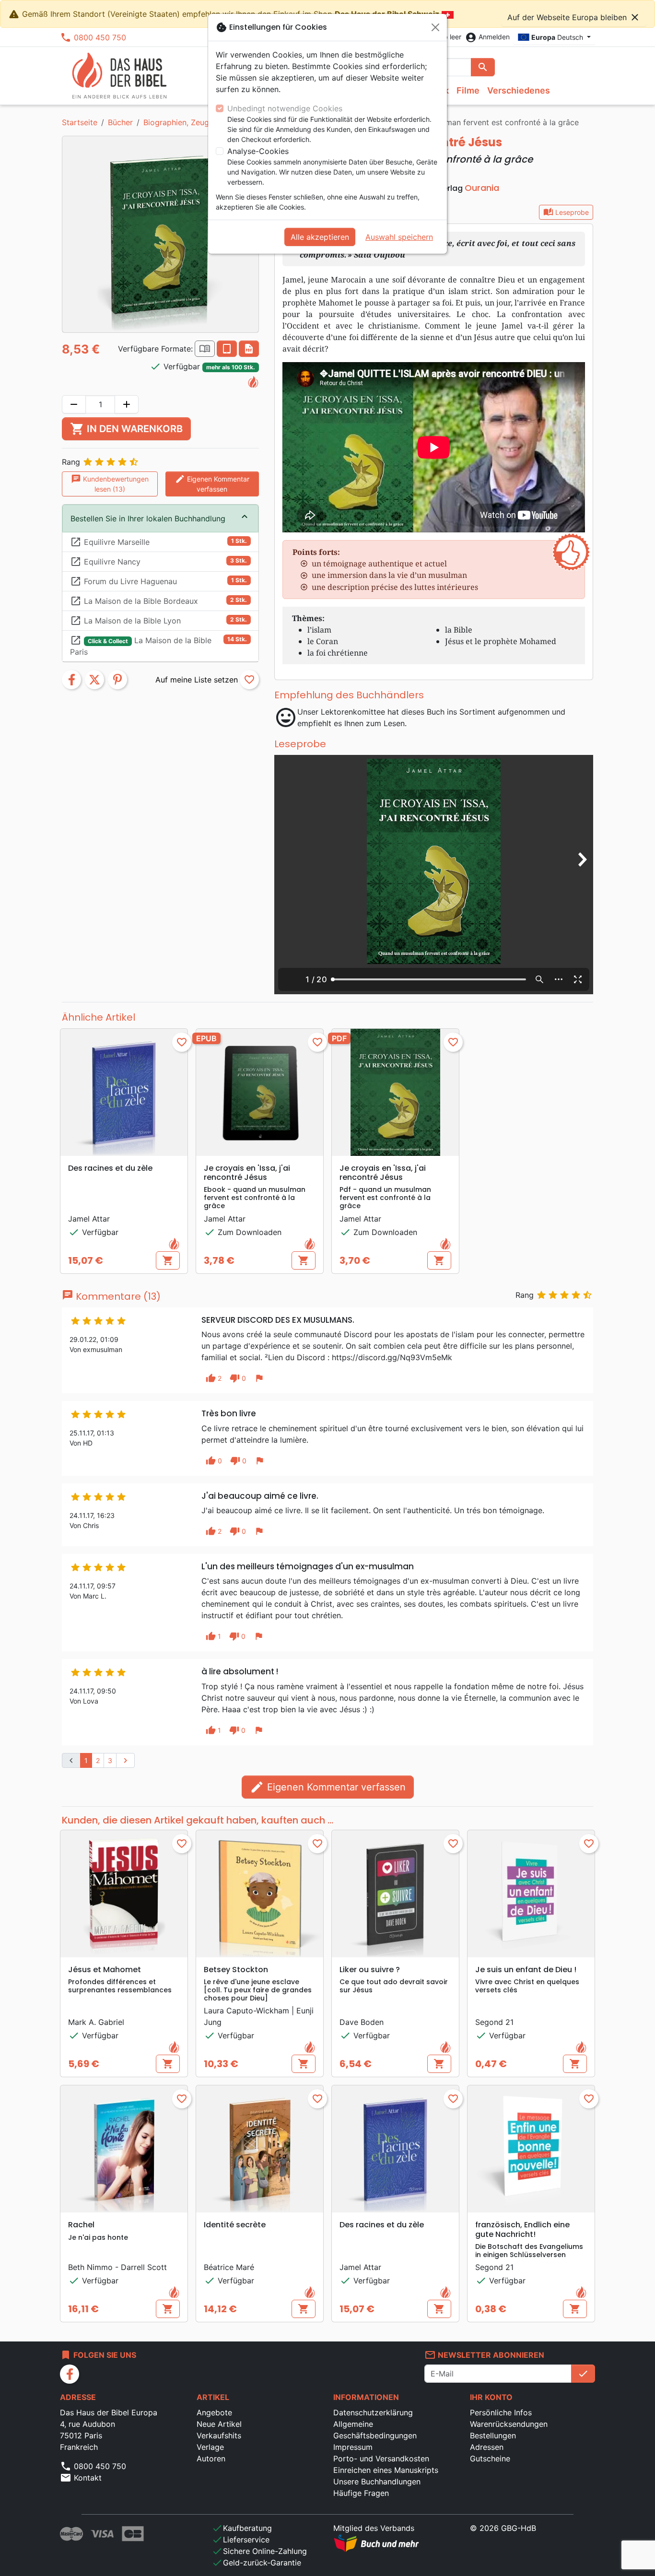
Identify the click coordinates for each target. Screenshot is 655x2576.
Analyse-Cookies (258, 151)
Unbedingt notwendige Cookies (285, 108)
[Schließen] (435, 27)
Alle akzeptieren (320, 237)
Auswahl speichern (399, 237)
